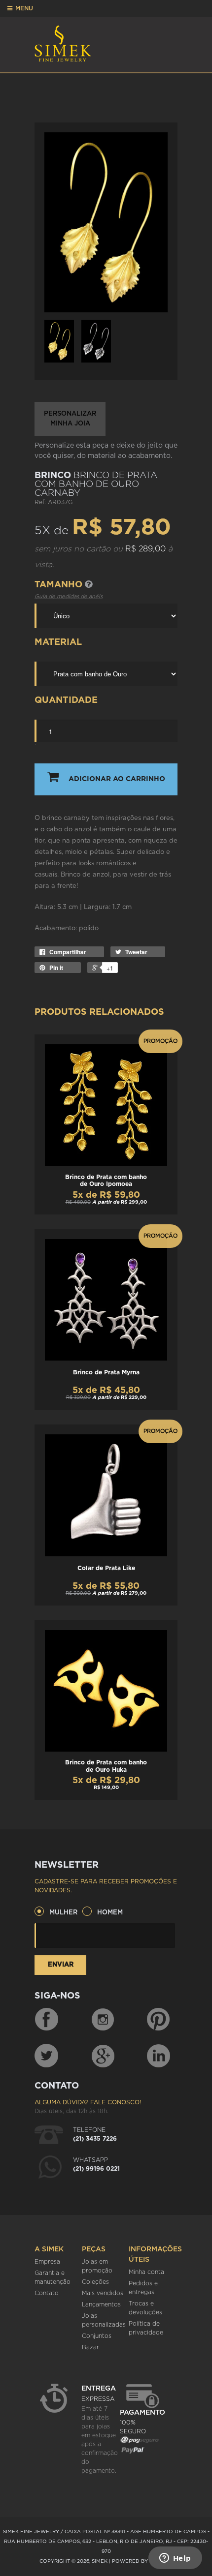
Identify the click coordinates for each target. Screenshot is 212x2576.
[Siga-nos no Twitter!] (46, 2056)
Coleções (95, 2282)
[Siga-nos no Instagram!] (104, 2020)
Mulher (63, 1913)
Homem (110, 1913)
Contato (47, 2293)
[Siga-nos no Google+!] (104, 2056)
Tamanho (60, 585)
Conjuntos (97, 2336)
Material (58, 642)
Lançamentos (101, 2304)
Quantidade (66, 700)
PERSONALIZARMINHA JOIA (70, 419)
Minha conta (146, 2272)
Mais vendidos (103, 2293)
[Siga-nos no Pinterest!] (158, 2020)
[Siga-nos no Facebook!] (46, 2020)
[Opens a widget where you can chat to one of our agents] (175, 2559)
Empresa (47, 2262)
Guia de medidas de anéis (69, 596)
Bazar (90, 2347)
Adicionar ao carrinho (117, 779)
